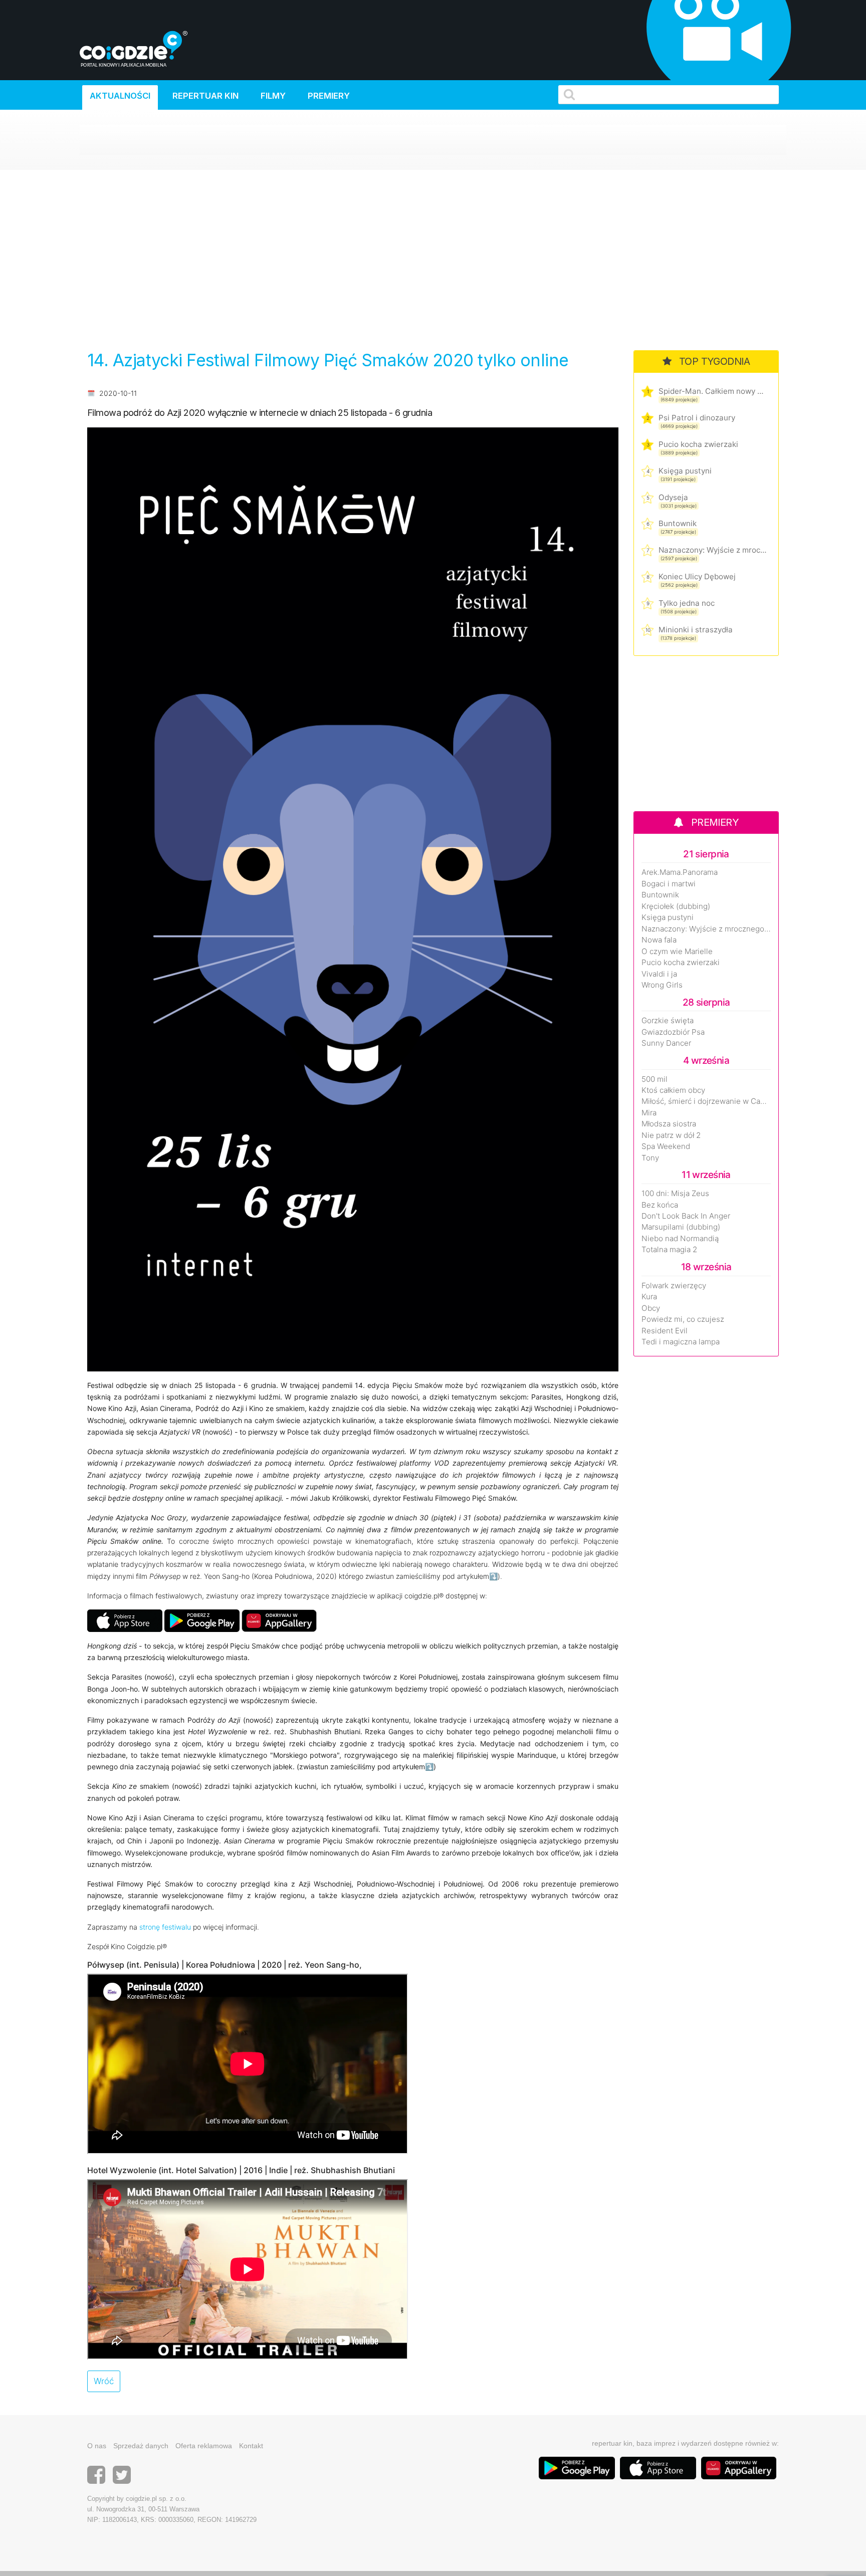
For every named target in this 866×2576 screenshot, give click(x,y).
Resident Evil (665, 1331)
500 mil (655, 1079)
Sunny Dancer (666, 1043)
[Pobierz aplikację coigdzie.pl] (202, 1620)
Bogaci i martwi (669, 884)
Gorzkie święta (668, 1021)
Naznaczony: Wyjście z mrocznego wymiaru (712, 550)
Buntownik (678, 523)
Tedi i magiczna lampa (681, 1342)
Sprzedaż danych (141, 2446)
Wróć (104, 2381)
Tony (650, 1158)
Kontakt (251, 2446)
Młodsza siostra (669, 1124)
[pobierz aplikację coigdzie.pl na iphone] (125, 1620)
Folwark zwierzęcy (674, 1286)
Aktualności (120, 96)
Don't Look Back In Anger (686, 1216)
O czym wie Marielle (677, 952)
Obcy (651, 1308)
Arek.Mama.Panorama (680, 872)
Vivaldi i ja (659, 974)
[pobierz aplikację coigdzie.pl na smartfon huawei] (279, 1620)
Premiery (329, 96)
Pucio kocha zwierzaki (698, 444)
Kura (649, 1297)
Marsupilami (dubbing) (681, 1227)
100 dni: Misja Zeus (675, 1194)
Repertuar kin (205, 96)
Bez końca (660, 1205)
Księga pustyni (685, 471)
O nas (97, 2446)
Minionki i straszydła (696, 630)
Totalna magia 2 (669, 1250)
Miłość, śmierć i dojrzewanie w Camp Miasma (706, 1101)
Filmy (273, 96)
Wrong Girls (662, 985)
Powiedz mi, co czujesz (683, 1319)
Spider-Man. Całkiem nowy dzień (712, 391)
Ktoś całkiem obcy (673, 1090)
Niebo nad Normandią (680, 1239)
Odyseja (673, 497)
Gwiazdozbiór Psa (673, 1032)
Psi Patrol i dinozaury (697, 418)
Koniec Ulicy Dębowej (697, 576)
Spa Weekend (666, 1146)
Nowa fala (659, 940)
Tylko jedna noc (687, 603)
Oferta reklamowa (204, 2446)
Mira (649, 1113)
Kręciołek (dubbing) (676, 906)
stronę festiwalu (165, 1927)
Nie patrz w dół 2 (671, 1135)
